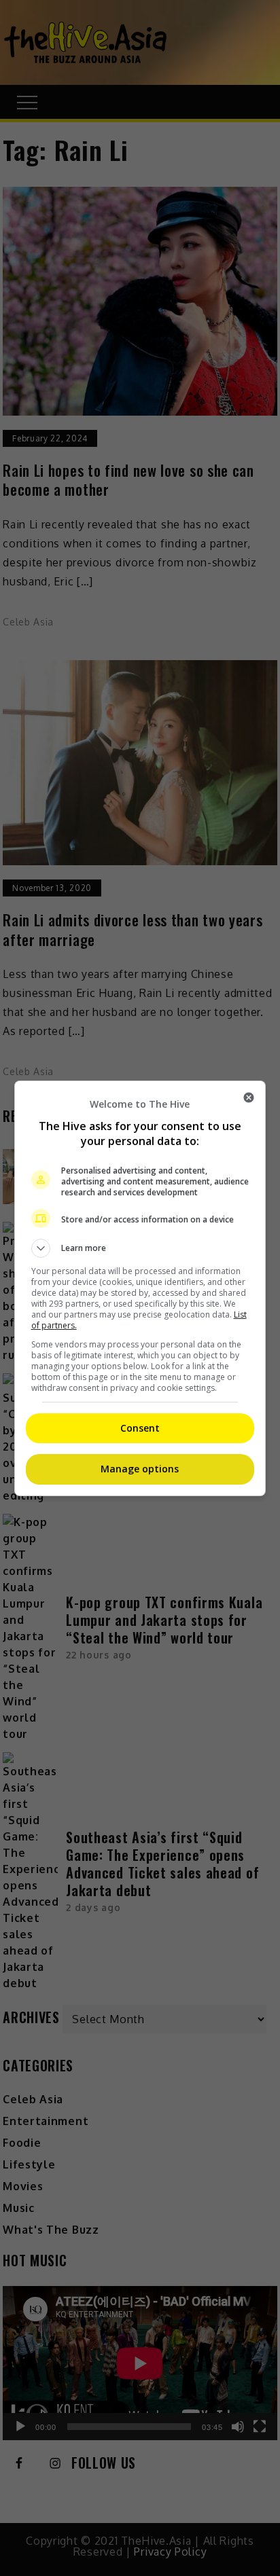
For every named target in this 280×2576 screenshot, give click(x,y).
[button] (140, 1248)
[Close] (249, 1097)
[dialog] (140, 1288)
